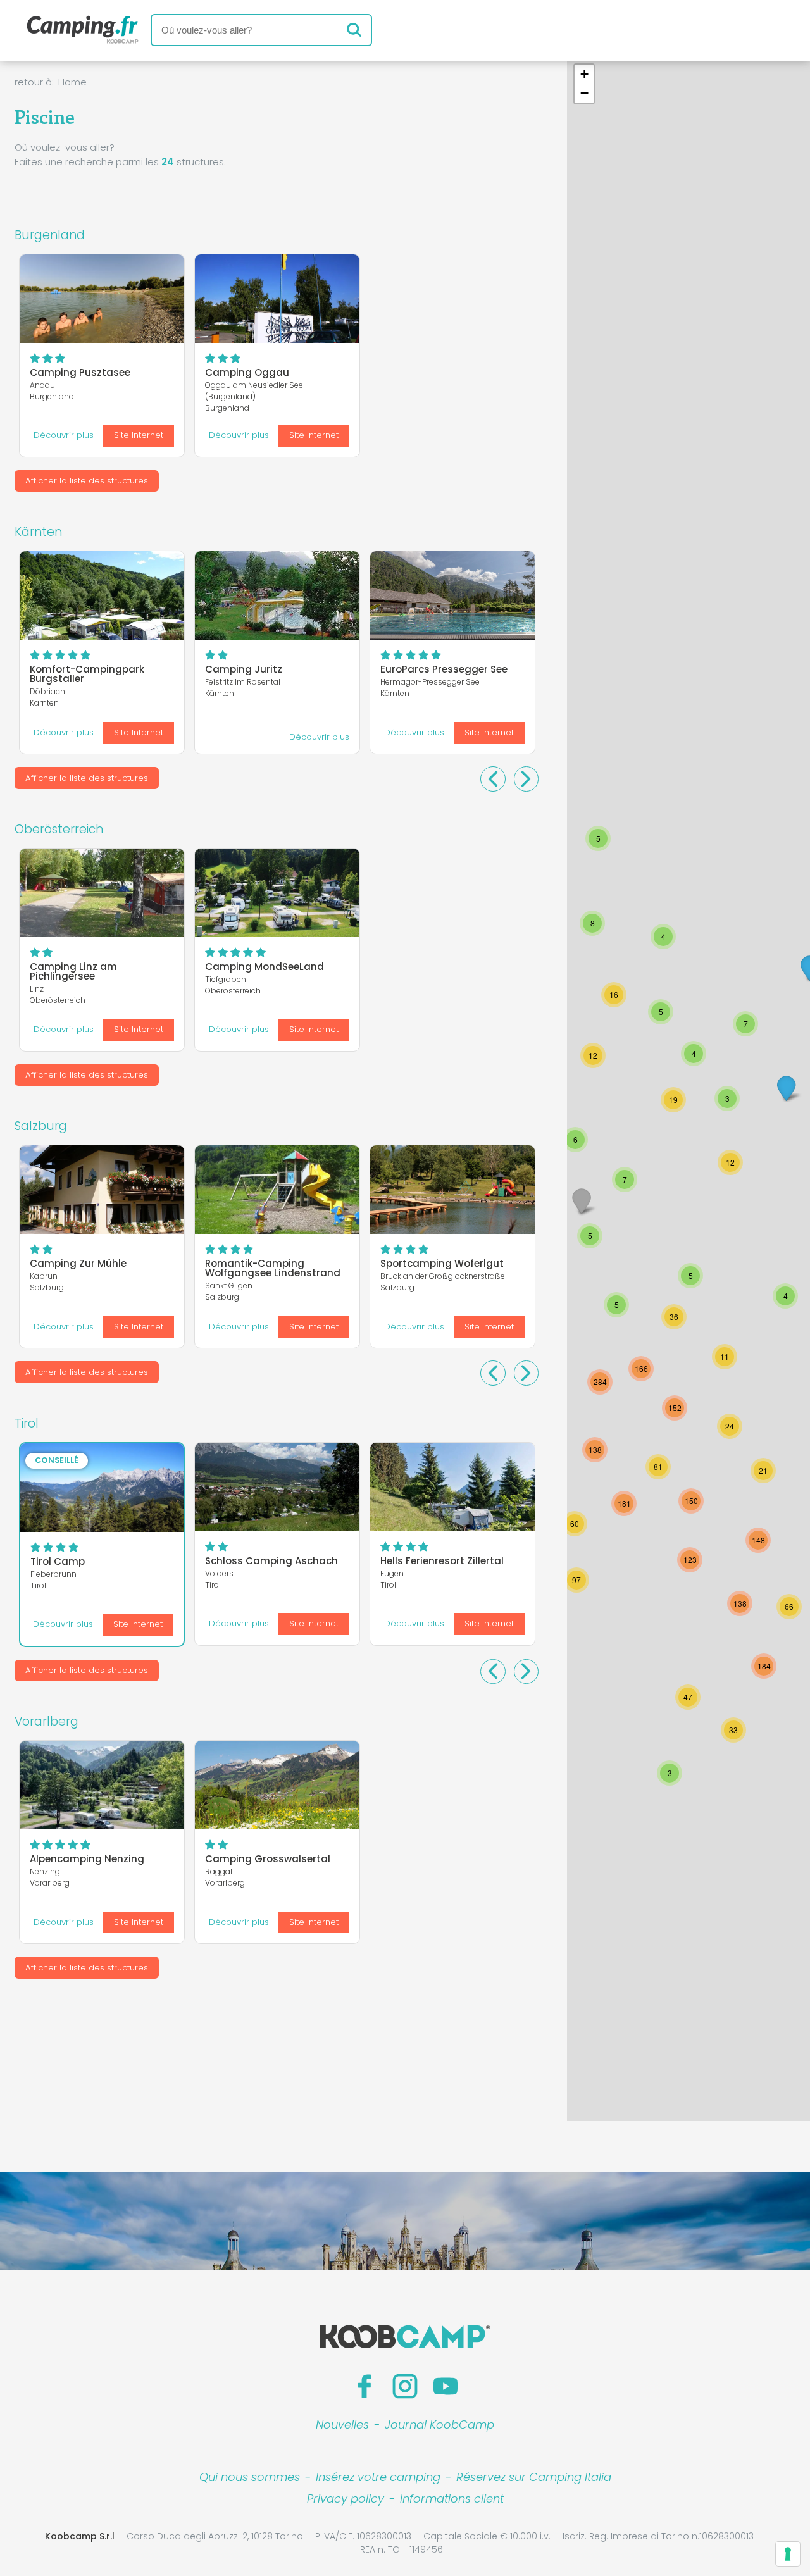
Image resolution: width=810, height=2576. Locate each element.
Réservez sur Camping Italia (534, 2477)
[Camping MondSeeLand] (277, 893)
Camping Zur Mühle (78, 1263)
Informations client (452, 2498)
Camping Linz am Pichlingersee (73, 971)
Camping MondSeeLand (265, 967)
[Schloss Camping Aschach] (277, 1487)
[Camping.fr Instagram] (405, 2386)
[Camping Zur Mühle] (102, 1190)
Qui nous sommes (250, 2477)
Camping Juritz (244, 669)
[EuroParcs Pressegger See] (452, 595)
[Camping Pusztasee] (102, 299)
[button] (595, 1450)
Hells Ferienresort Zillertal (442, 1561)
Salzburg (41, 1126)
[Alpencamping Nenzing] (102, 1785)
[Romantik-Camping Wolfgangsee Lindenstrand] (277, 1190)
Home (72, 82)
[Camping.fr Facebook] (364, 2386)
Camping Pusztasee (80, 372)
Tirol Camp (58, 1561)
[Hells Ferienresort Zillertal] (452, 1487)
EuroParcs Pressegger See (444, 669)
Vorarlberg (47, 1721)
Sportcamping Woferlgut (442, 1263)
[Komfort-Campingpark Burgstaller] (102, 595)
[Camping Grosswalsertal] (277, 1785)
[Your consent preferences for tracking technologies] (788, 2554)
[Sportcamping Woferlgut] (452, 1190)
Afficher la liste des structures (87, 481)
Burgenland (50, 235)
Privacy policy (346, 2498)
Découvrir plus (64, 435)
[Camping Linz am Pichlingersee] (102, 893)
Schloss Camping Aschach (271, 1561)
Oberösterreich (59, 829)
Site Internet (139, 435)
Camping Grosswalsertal (268, 1859)
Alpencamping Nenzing (87, 1859)
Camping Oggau (247, 372)
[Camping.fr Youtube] (445, 2386)
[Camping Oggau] (277, 299)
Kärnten (38, 532)
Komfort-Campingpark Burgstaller (87, 674)
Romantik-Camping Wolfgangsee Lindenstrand (273, 1268)
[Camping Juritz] (277, 595)
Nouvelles (342, 2424)
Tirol (27, 1423)
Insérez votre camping (378, 2477)
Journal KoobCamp (439, 2424)
